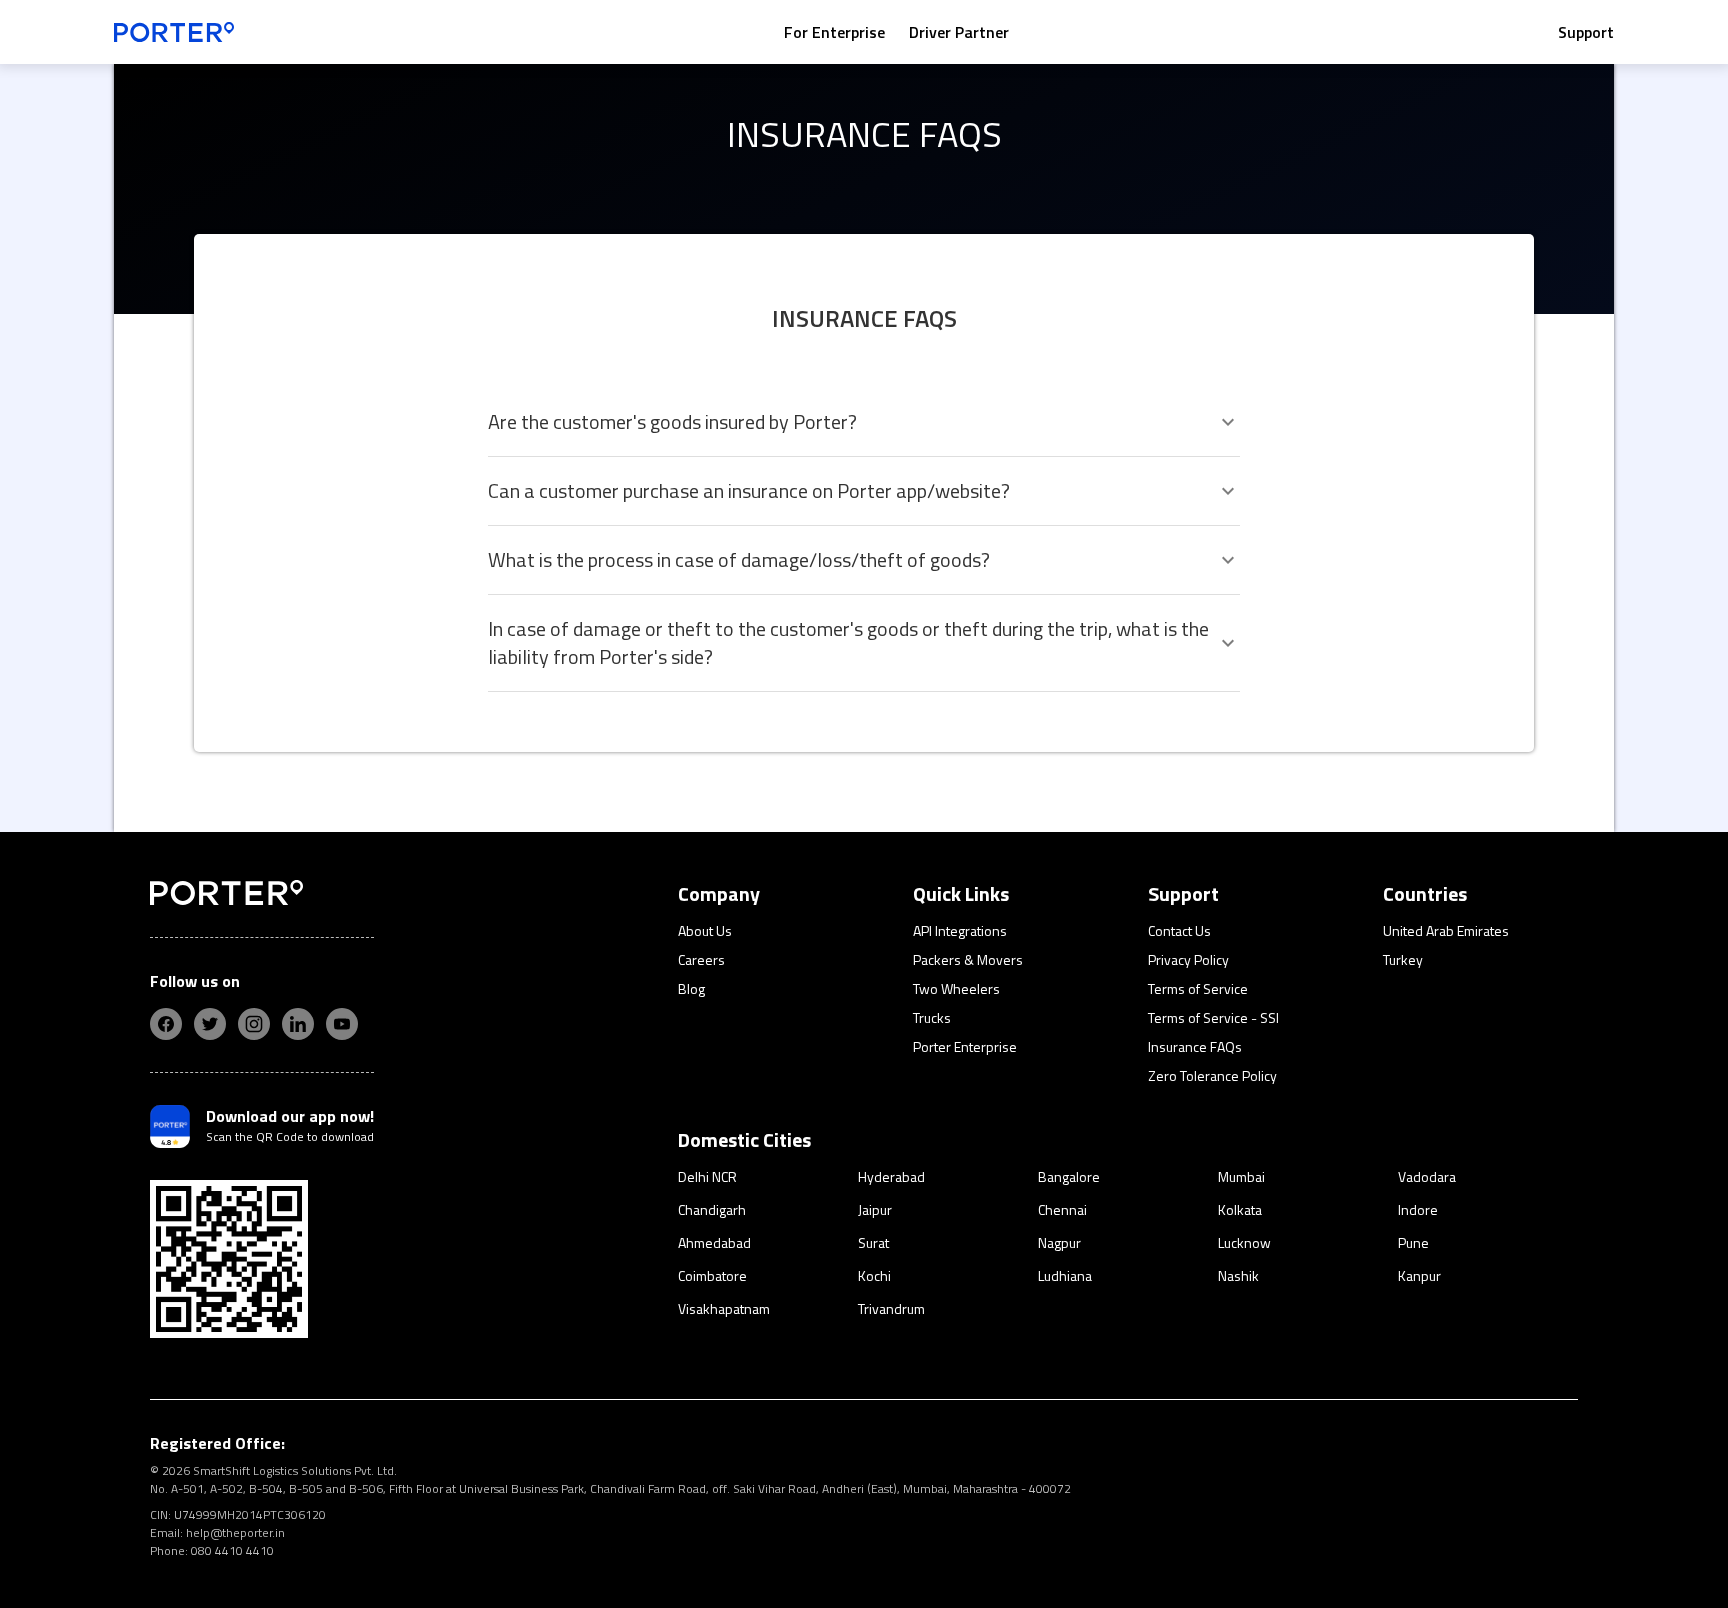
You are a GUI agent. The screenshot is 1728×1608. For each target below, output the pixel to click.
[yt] (342, 1024)
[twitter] (210, 1024)
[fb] (166, 1024)
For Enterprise (834, 32)
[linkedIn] (298, 1024)
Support (1586, 32)
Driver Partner (959, 32)
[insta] (254, 1024)
